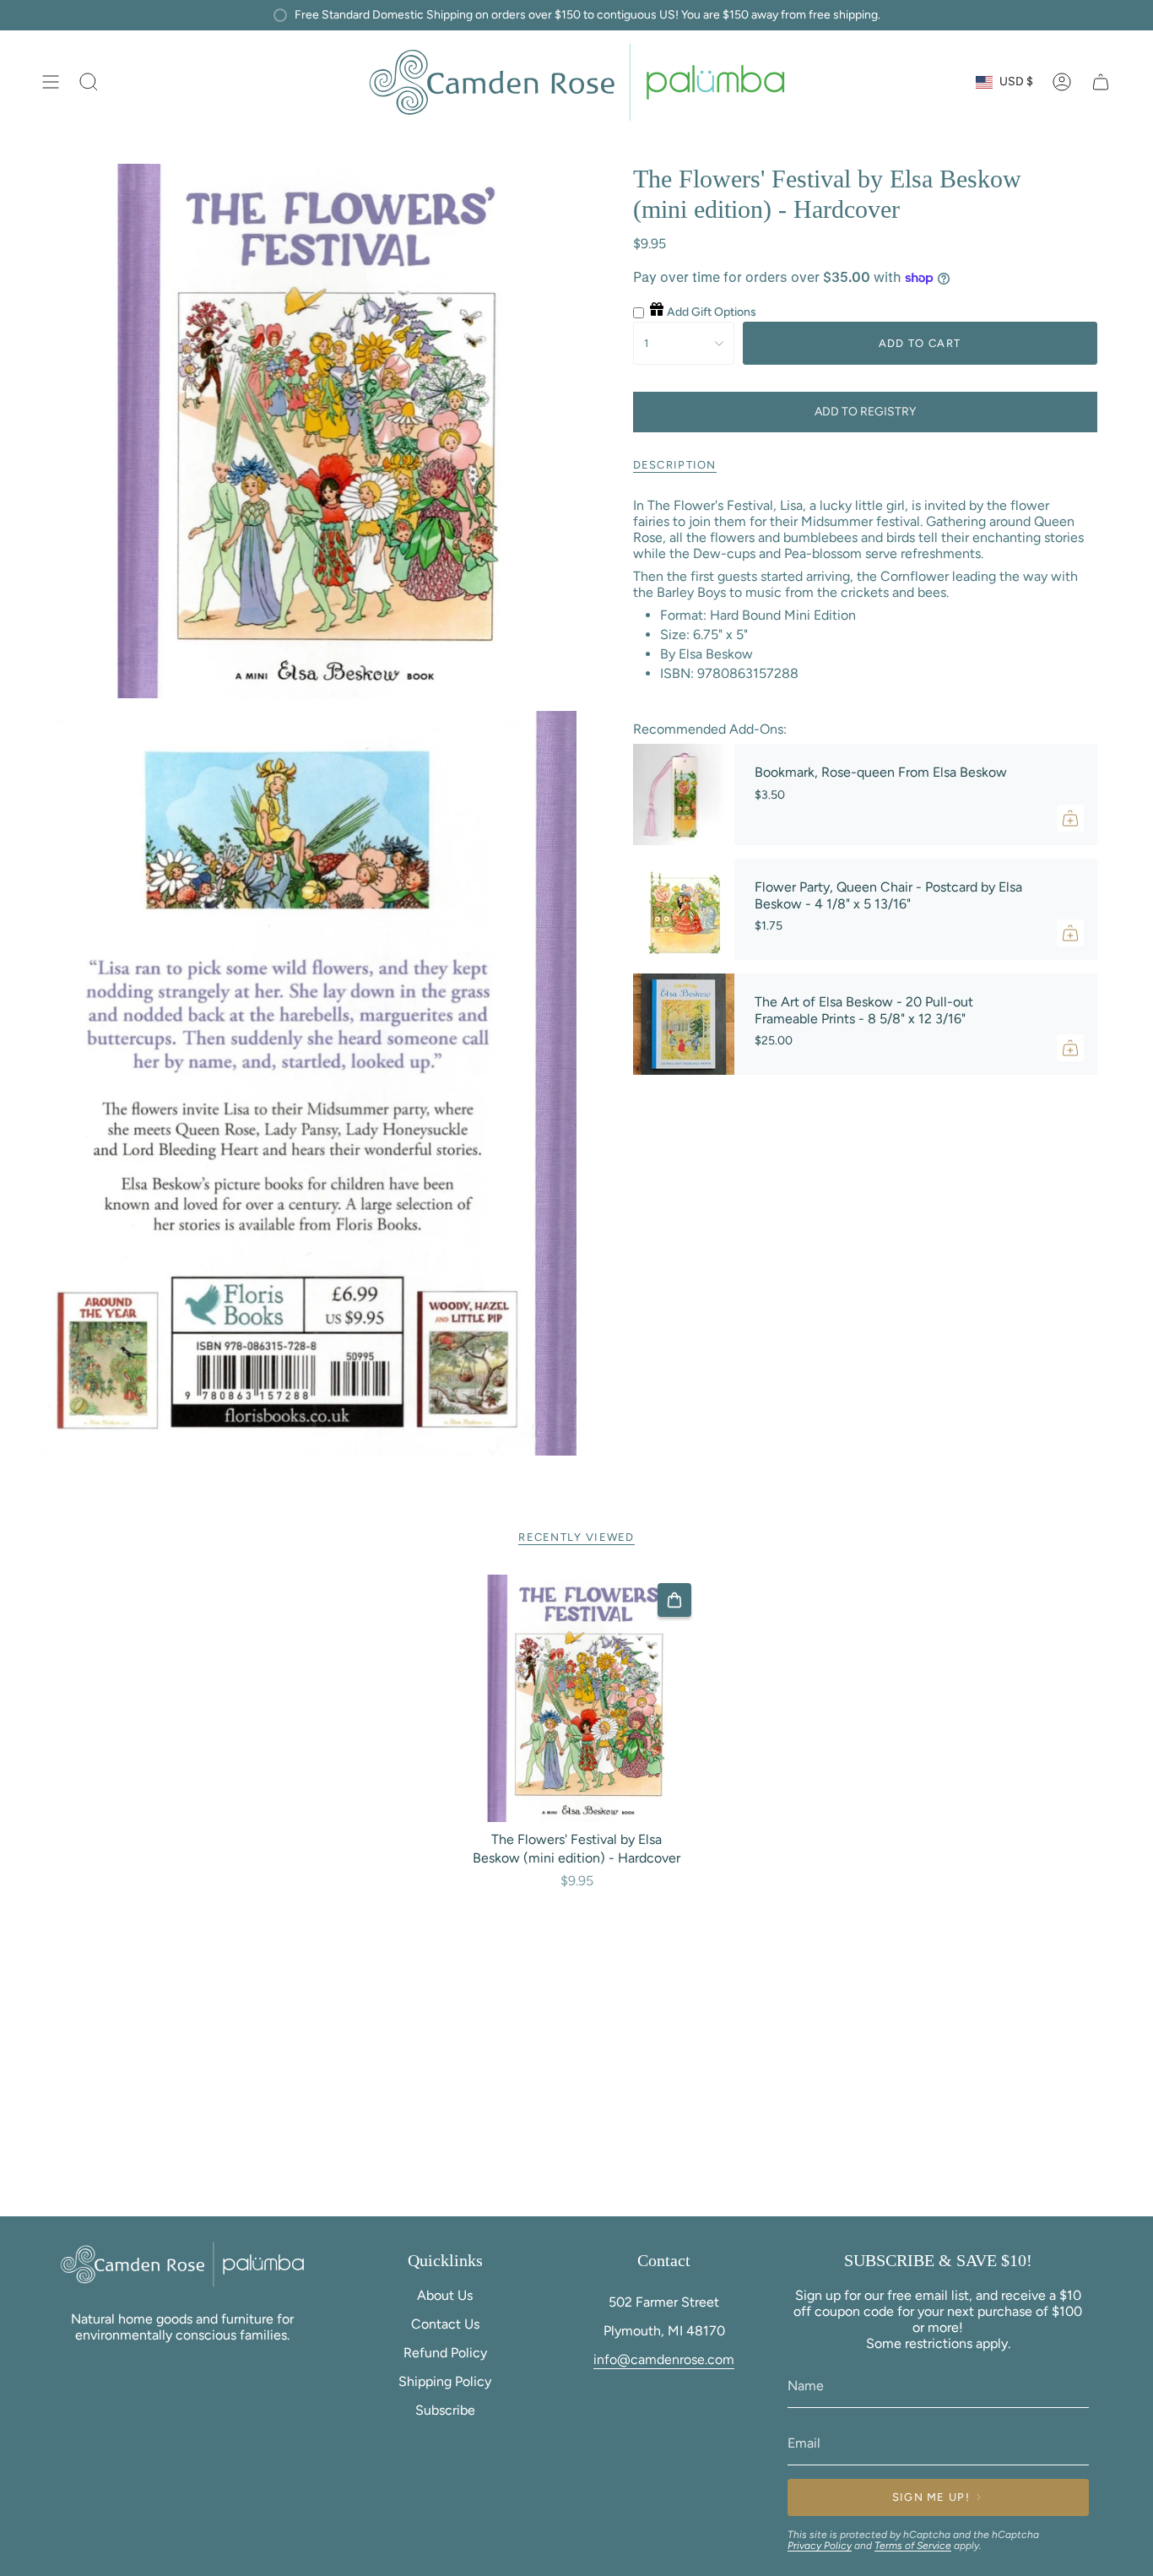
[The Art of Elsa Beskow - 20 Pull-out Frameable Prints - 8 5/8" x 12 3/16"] (684, 1024)
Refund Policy (445, 2353)
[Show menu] (51, 82)
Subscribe (445, 2410)
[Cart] (1101, 82)
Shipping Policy (445, 2381)
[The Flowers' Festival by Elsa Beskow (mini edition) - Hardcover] (577, 1698)
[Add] (1070, 818)
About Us (445, 2295)
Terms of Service (913, 2546)
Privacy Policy (820, 2546)
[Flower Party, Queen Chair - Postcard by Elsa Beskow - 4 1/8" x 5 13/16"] (684, 909)
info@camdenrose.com (664, 2359)
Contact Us (445, 2324)
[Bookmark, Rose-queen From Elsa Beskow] (684, 794)
